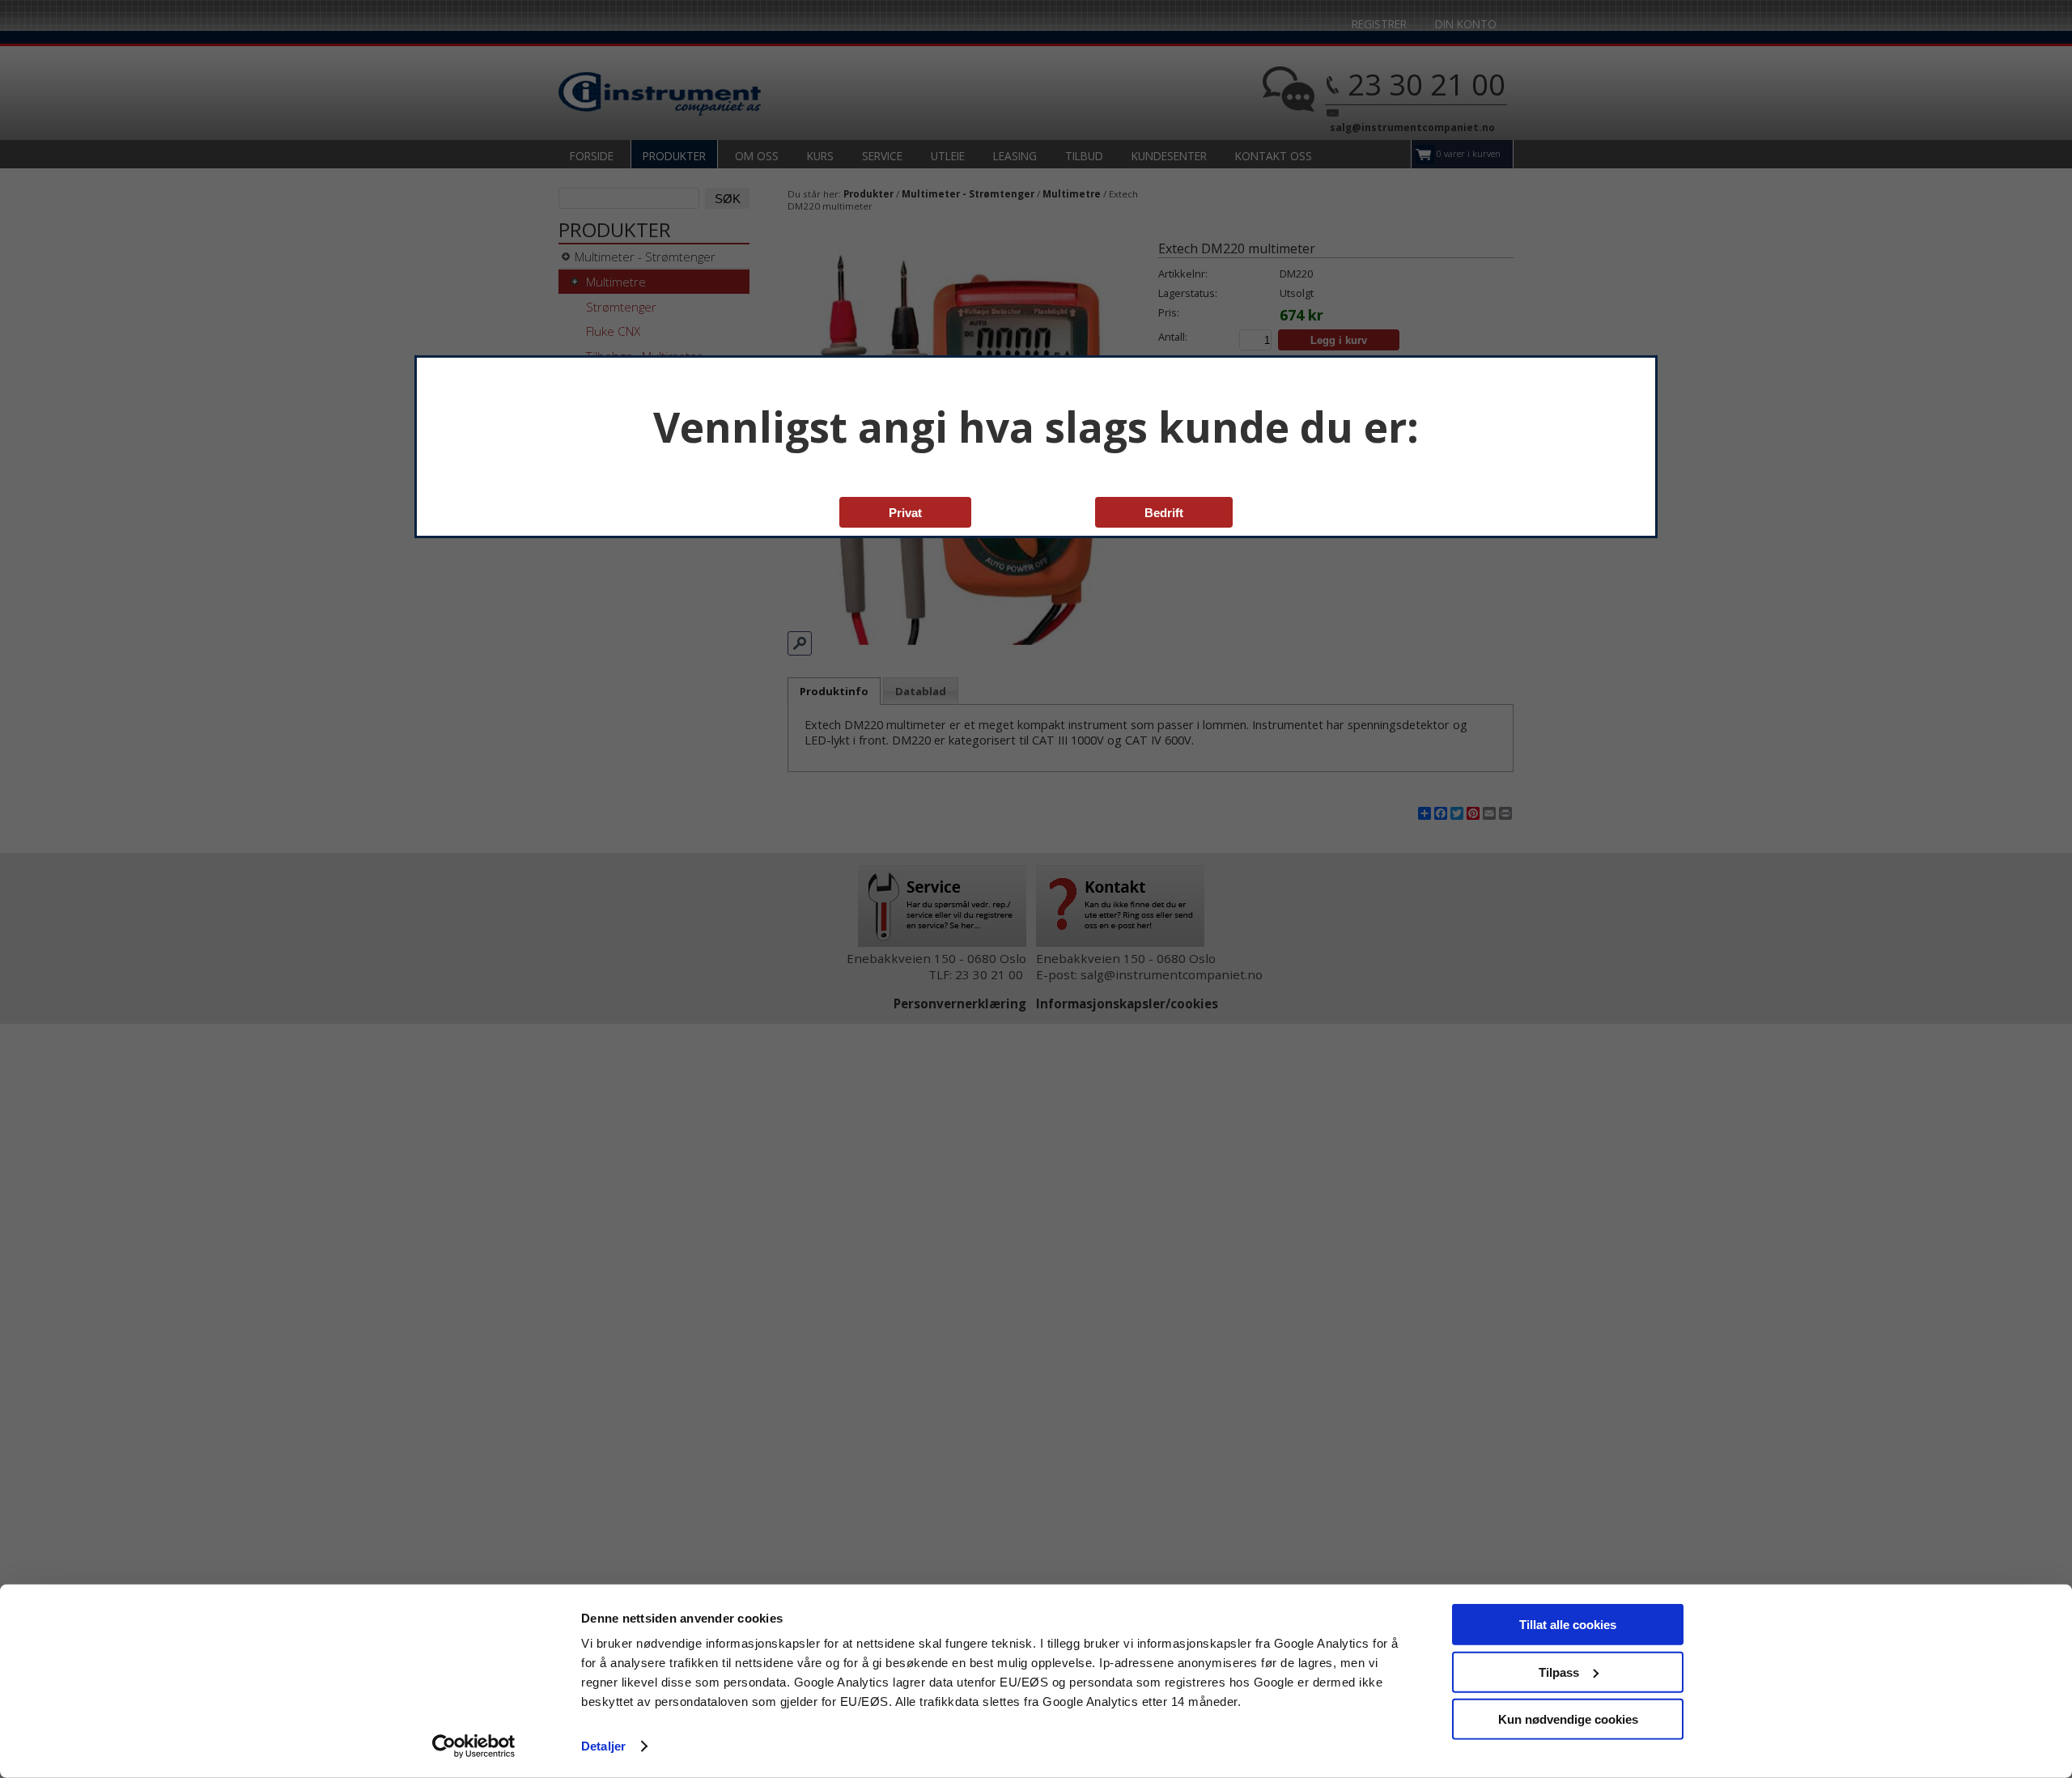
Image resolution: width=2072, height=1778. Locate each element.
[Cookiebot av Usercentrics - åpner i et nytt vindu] (474, 1746)
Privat (905, 513)
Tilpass (1559, 1672)
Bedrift (1164, 513)
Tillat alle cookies (1568, 1625)
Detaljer (603, 1746)
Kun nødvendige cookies (1568, 1719)
